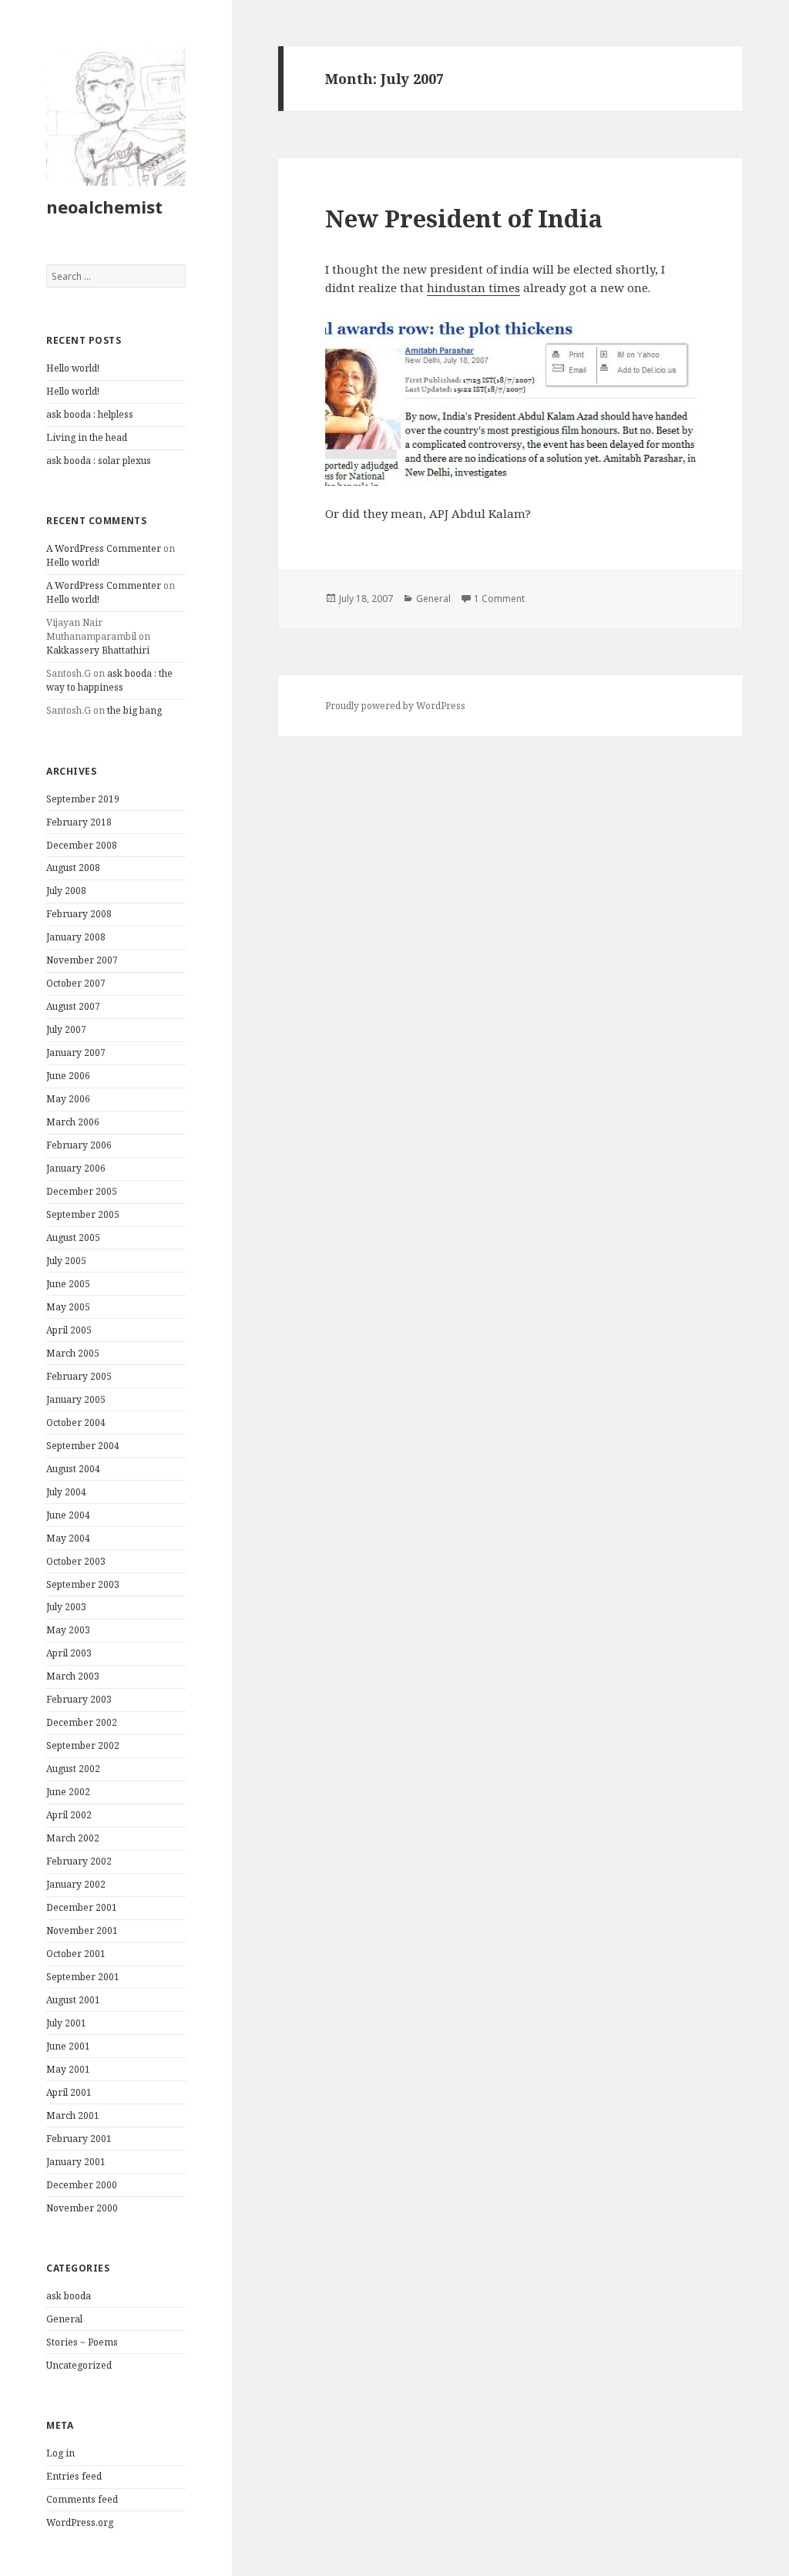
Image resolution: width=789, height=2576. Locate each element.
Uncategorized (79, 2365)
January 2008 (76, 937)
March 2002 (73, 1838)
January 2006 (76, 1168)
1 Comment (499, 599)
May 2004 (68, 1538)
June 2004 (68, 1515)
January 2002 (76, 1884)
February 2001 (79, 2139)
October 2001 (76, 1954)
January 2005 (76, 1399)
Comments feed (82, 2499)
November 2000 (82, 2208)
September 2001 (83, 1977)
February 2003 (79, 1699)
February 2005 (79, 1376)
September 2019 (83, 799)
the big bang (134, 710)
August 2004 (73, 1469)
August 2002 (73, 1769)
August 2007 (73, 1006)
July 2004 (66, 1492)
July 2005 (66, 1261)
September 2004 (83, 1446)
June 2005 (68, 1284)
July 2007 (66, 1029)
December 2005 (82, 1191)
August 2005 (73, 1238)
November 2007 (82, 960)
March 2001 (73, 2115)
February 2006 (79, 1145)
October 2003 (76, 1561)
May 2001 (68, 2069)
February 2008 (79, 914)
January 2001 (76, 2162)
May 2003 (68, 1630)
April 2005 (69, 1330)
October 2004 (76, 1423)
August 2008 (73, 868)
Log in (60, 2453)
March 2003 (73, 1676)
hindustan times (473, 288)
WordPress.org (80, 2522)
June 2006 (68, 1076)
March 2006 (73, 1122)
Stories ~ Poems (82, 2342)
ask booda (69, 2296)
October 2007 (76, 983)
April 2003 (69, 1653)
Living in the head (87, 437)
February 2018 (79, 822)
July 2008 (66, 891)
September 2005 (83, 1214)
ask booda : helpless (90, 414)
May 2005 (68, 1307)
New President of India (464, 218)
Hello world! (73, 368)
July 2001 (66, 2023)
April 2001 (69, 2092)
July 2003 (66, 1607)
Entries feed (74, 2476)
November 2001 (82, 1930)
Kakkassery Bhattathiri (98, 650)
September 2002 (83, 1745)
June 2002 (68, 1792)
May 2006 (68, 1099)
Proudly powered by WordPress (395, 706)
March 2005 (73, 1353)
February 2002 (79, 1861)
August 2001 (73, 2000)
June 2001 (68, 2046)
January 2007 (76, 1053)
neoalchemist (104, 207)
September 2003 (83, 1584)
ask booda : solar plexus (99, 461)
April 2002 (69, 1815)
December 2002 (82, 1722)
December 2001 (82, 1907)
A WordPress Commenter (104, 548)
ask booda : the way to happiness (109, 680)
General (64, 2319)
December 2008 (82, 845)
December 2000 (82, 2185)
